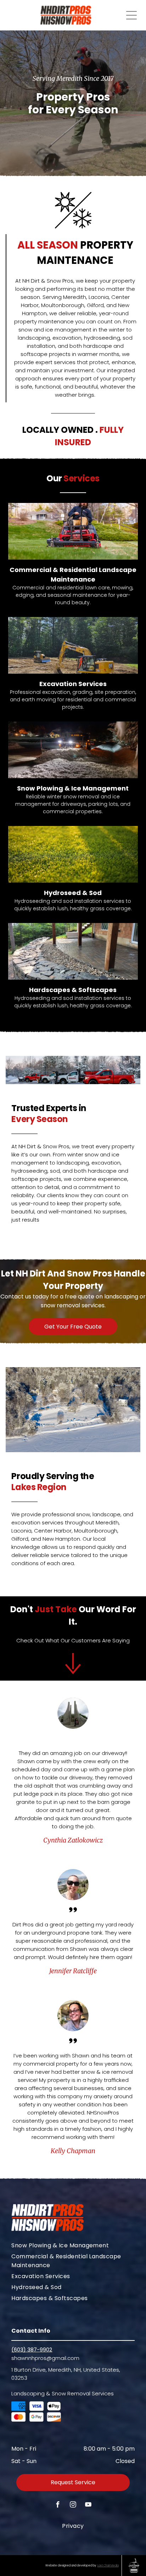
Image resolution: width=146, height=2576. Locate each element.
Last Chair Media (108, 2566)
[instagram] (73, 2505)
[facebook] (58, 2505)
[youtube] (88, 2505)
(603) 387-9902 (32, 2349)
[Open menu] (131, 15)
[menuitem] (73, 2245)
